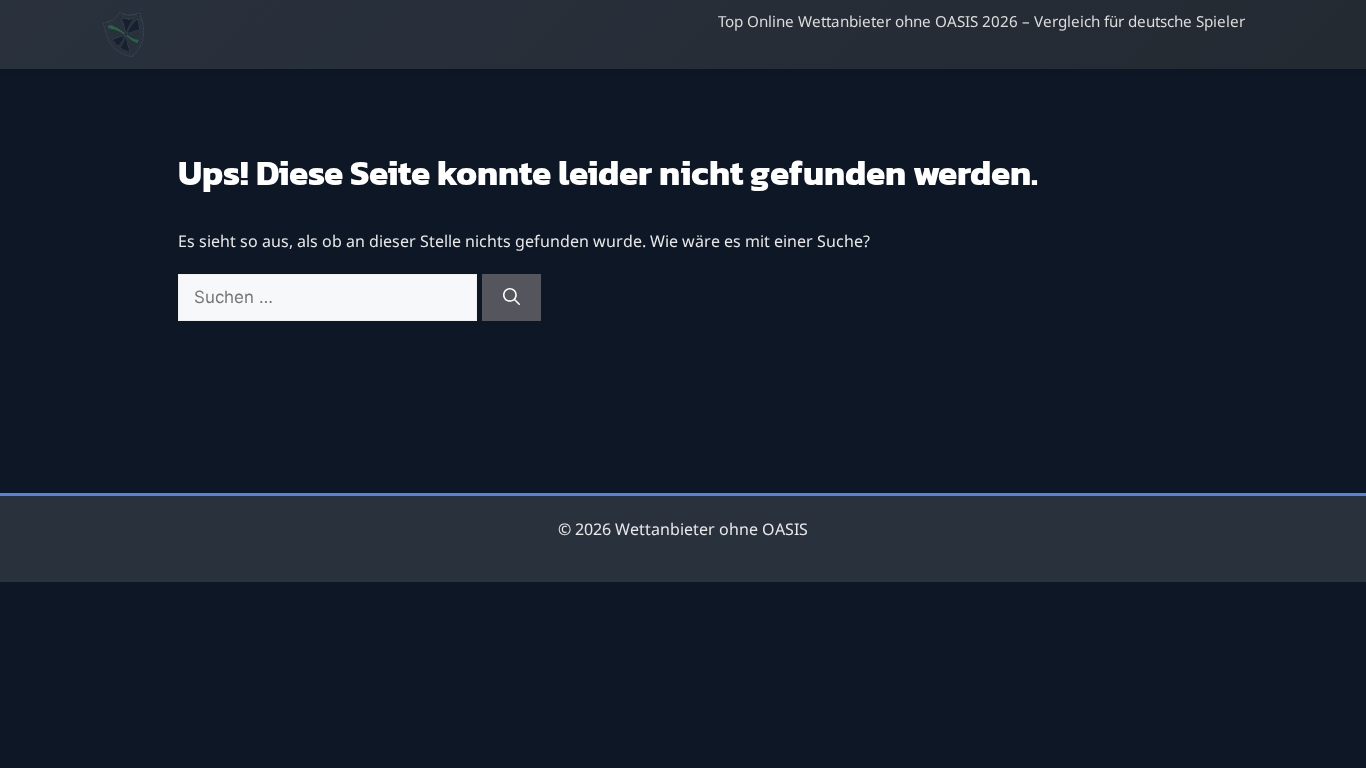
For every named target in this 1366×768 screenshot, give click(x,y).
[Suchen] (511, 298)
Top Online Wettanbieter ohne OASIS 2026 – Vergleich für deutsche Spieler (981, 21)
